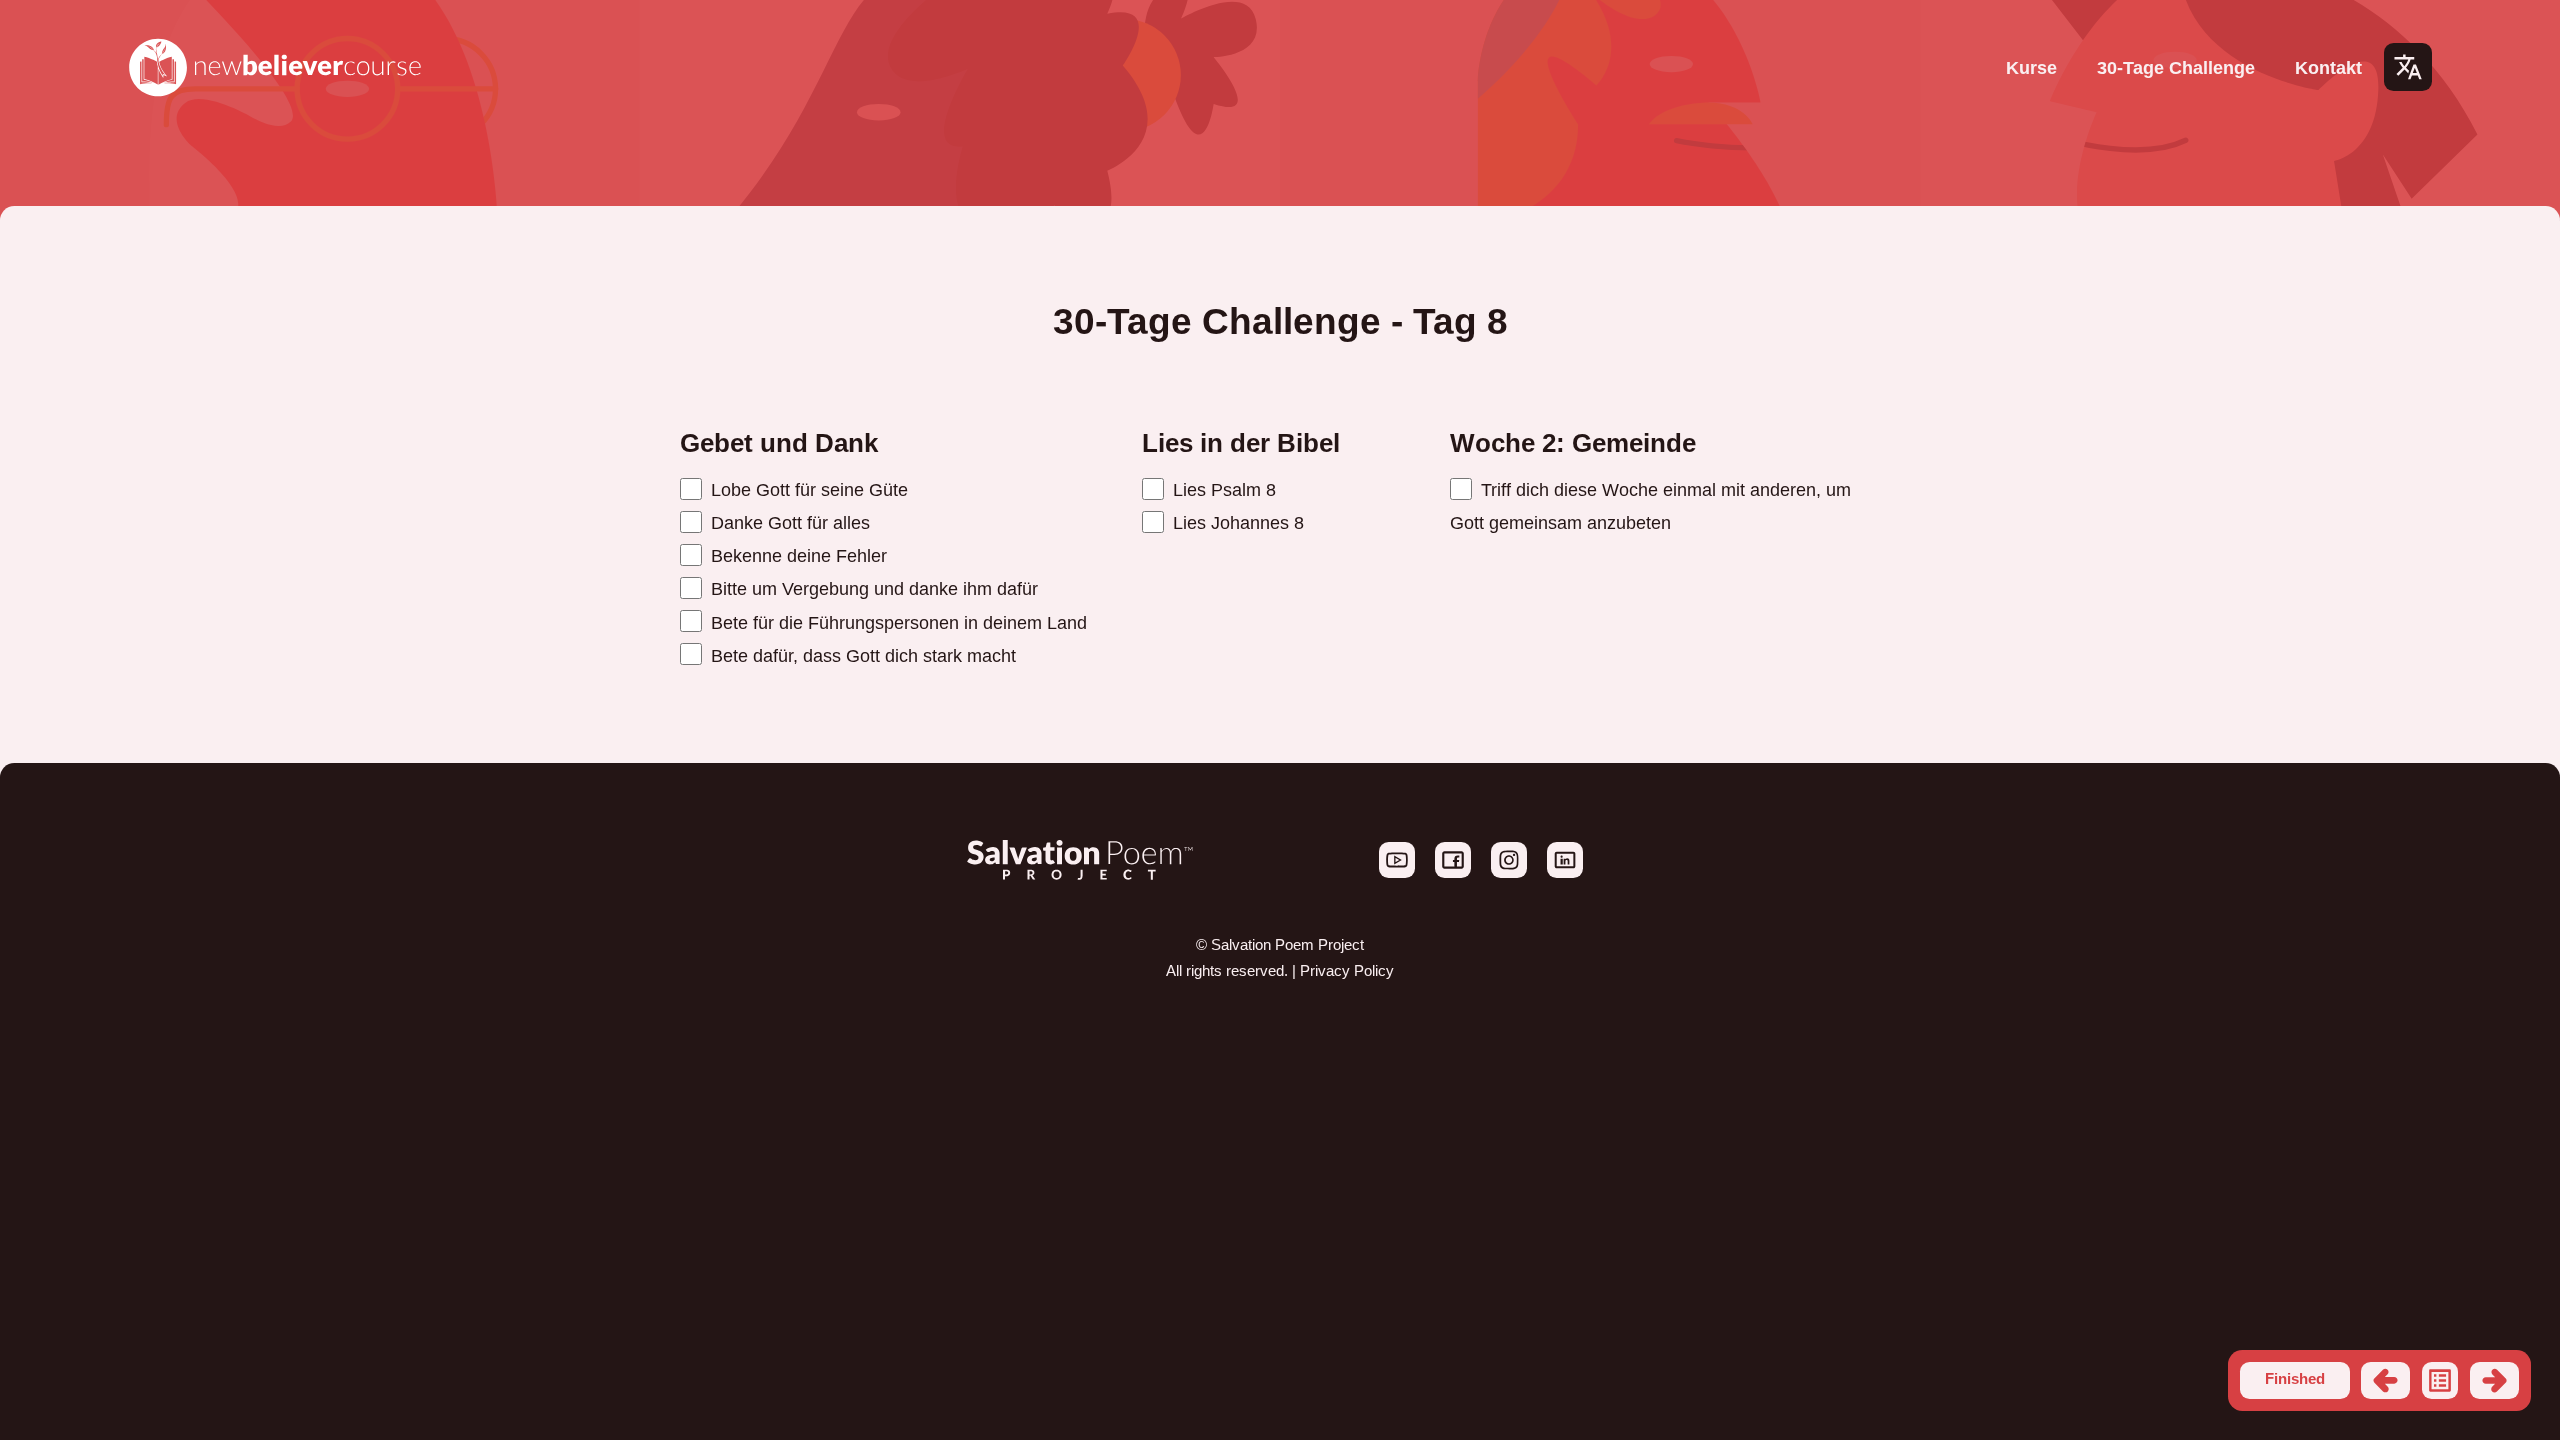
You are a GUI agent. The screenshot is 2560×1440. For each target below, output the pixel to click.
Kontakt (2328, 67)
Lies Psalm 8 (1222, 489)
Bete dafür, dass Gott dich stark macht (861, 655)
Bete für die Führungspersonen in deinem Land (896, 622)
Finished (2295, 1379)
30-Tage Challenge (2176, 67)
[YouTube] (1399, 873)
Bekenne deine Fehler (796, 555)
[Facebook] (1455, 873)
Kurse (2031, 67)
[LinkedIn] (1565, 873)
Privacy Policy (1347, 971)
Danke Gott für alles (788, 522)
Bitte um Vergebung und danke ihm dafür (872, 588)
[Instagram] (1511, 873)
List (2440, 1380)
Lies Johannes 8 (1236, 522)
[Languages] (2408, 67)
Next (2494, 1380)
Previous (2385, 1380)
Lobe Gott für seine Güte (807, 489)
